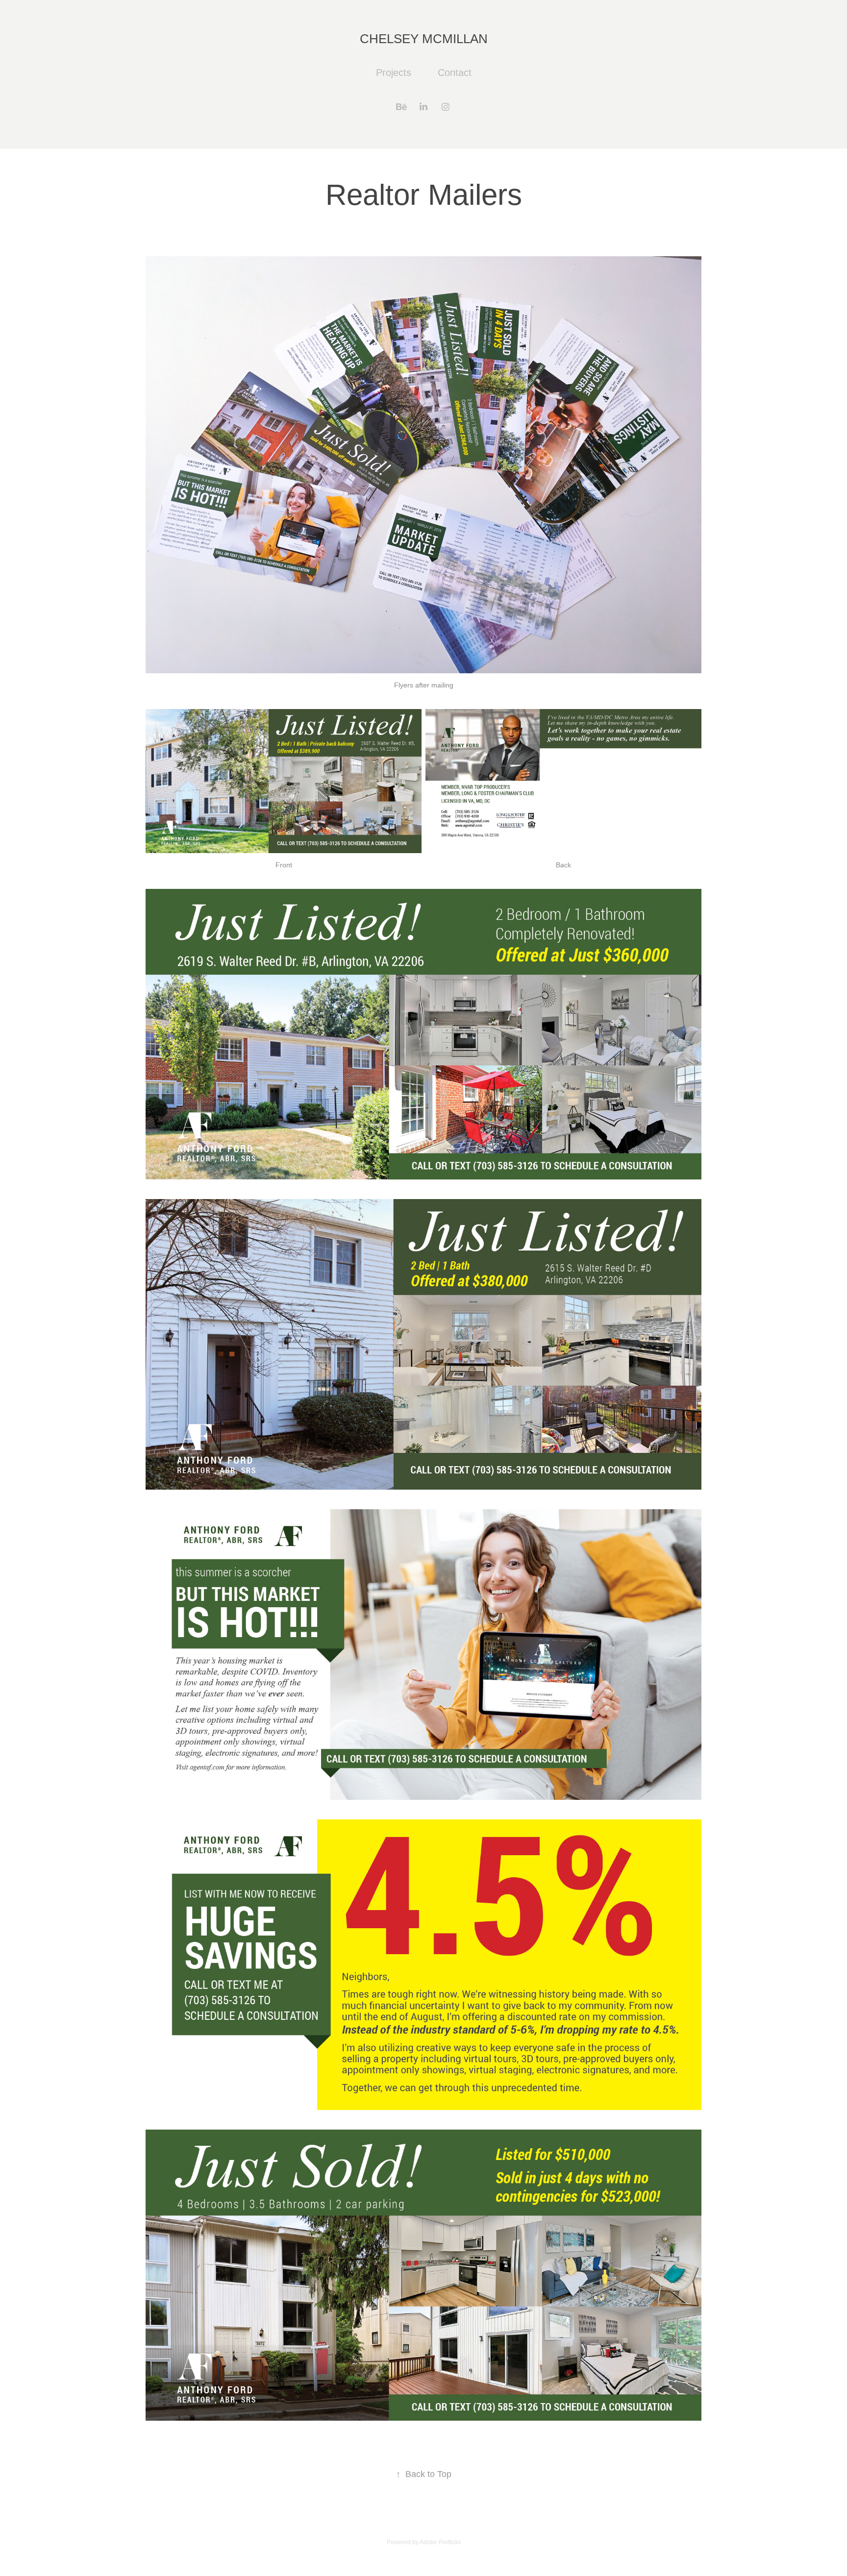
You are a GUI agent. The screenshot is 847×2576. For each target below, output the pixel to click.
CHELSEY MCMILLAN (424, 39)
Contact (455, 73)
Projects (394, 73)
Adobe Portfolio (440, 2542)
